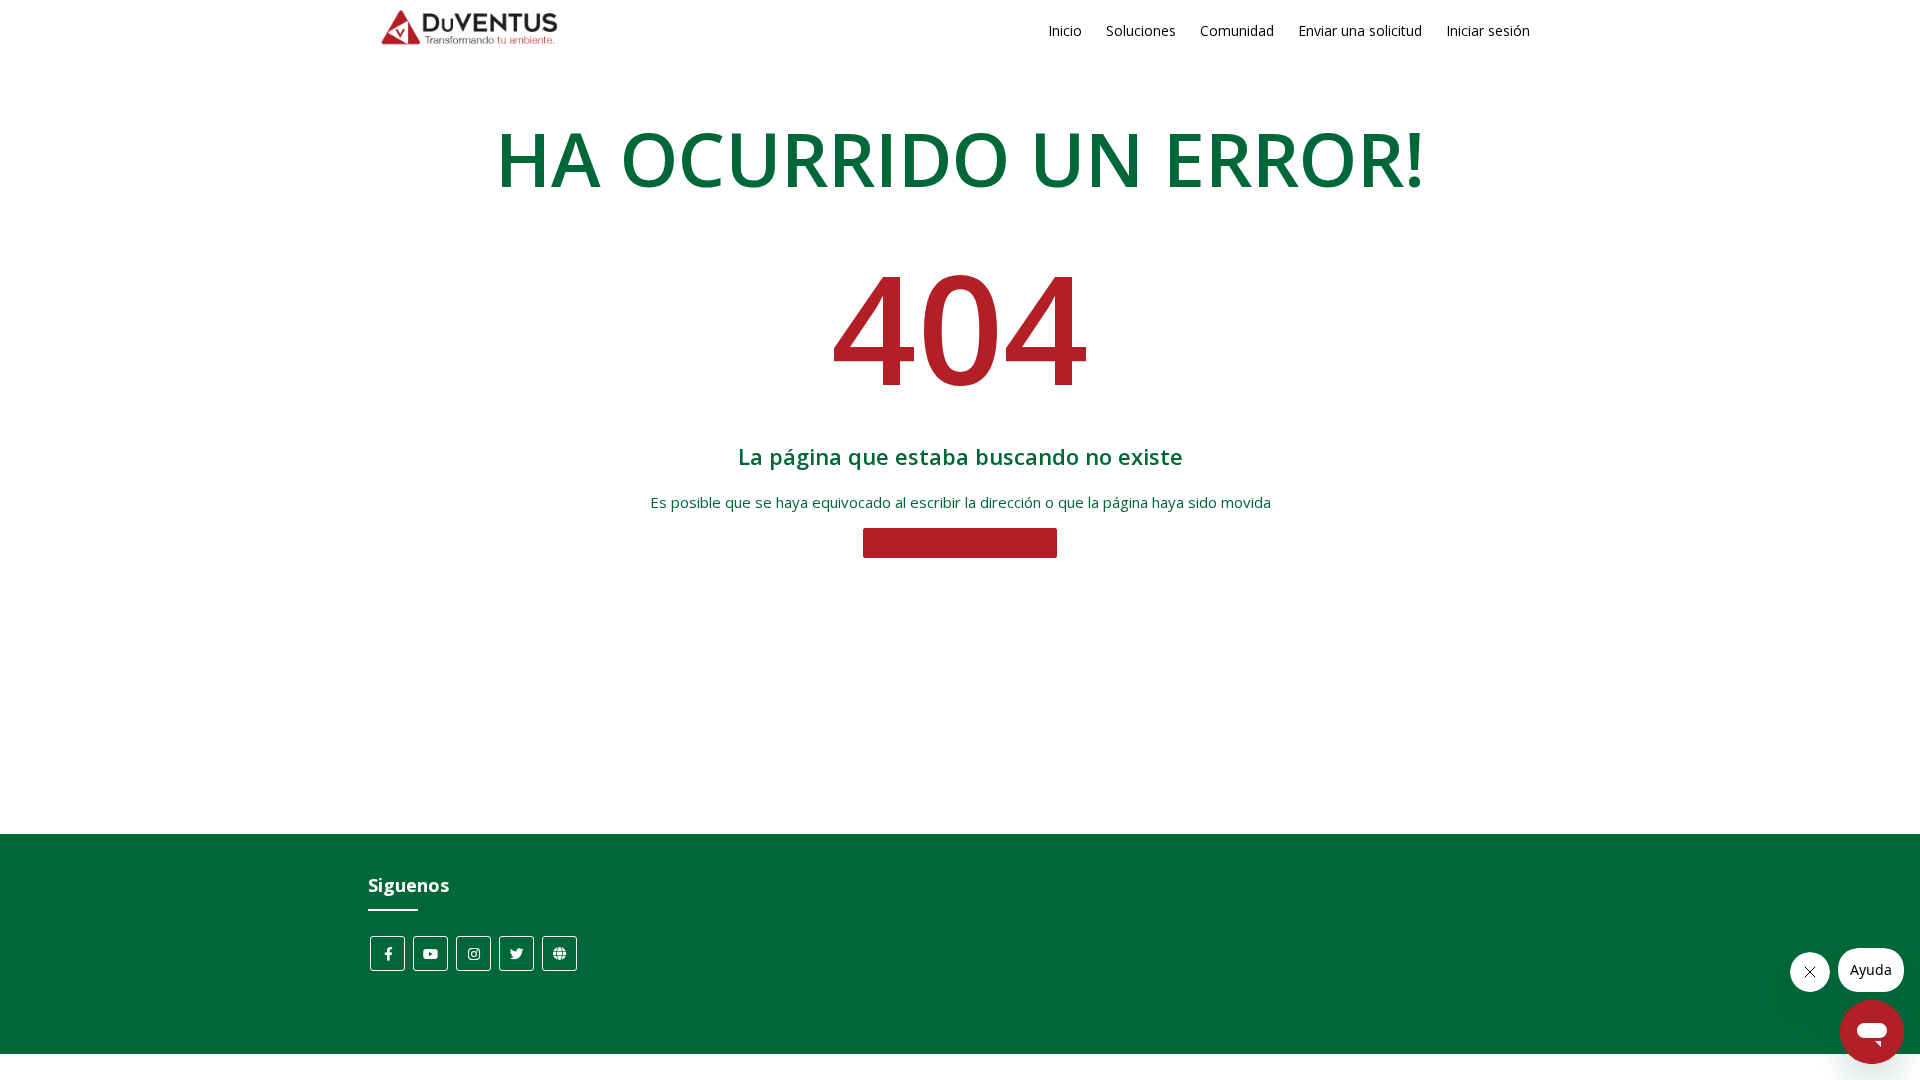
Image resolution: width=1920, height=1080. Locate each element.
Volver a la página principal (960, 542)
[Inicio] (469, 40)
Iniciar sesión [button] (1488, 30)
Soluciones (1141, 30)
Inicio (1065, 30)
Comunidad (1237, 30)
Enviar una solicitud (1360, 30)
